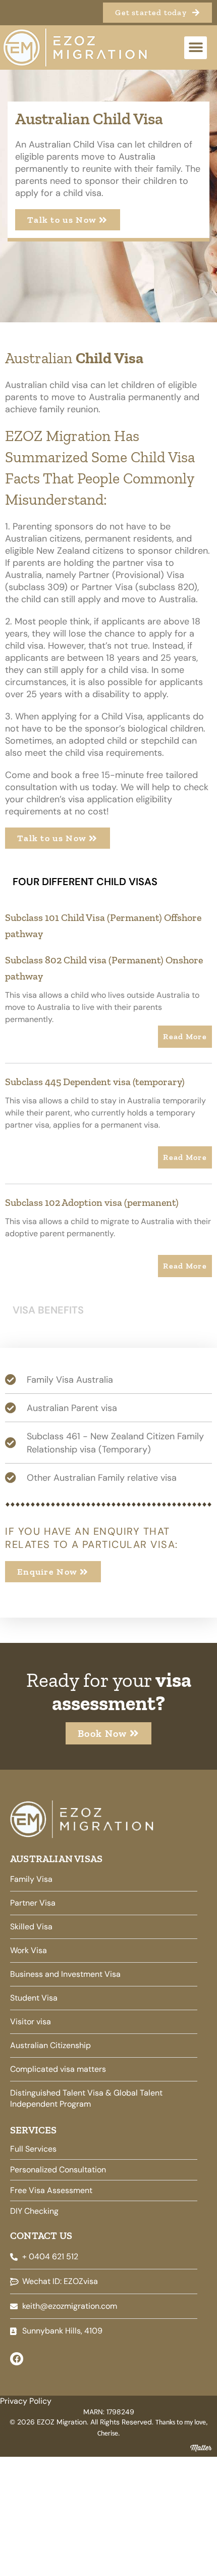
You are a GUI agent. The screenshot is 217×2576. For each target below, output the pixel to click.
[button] (196, 48)
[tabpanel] (108, 1096)
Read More (185, 1036)
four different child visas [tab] (85, 882)
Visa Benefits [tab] (48, 1310)
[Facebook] (17, 2359)
